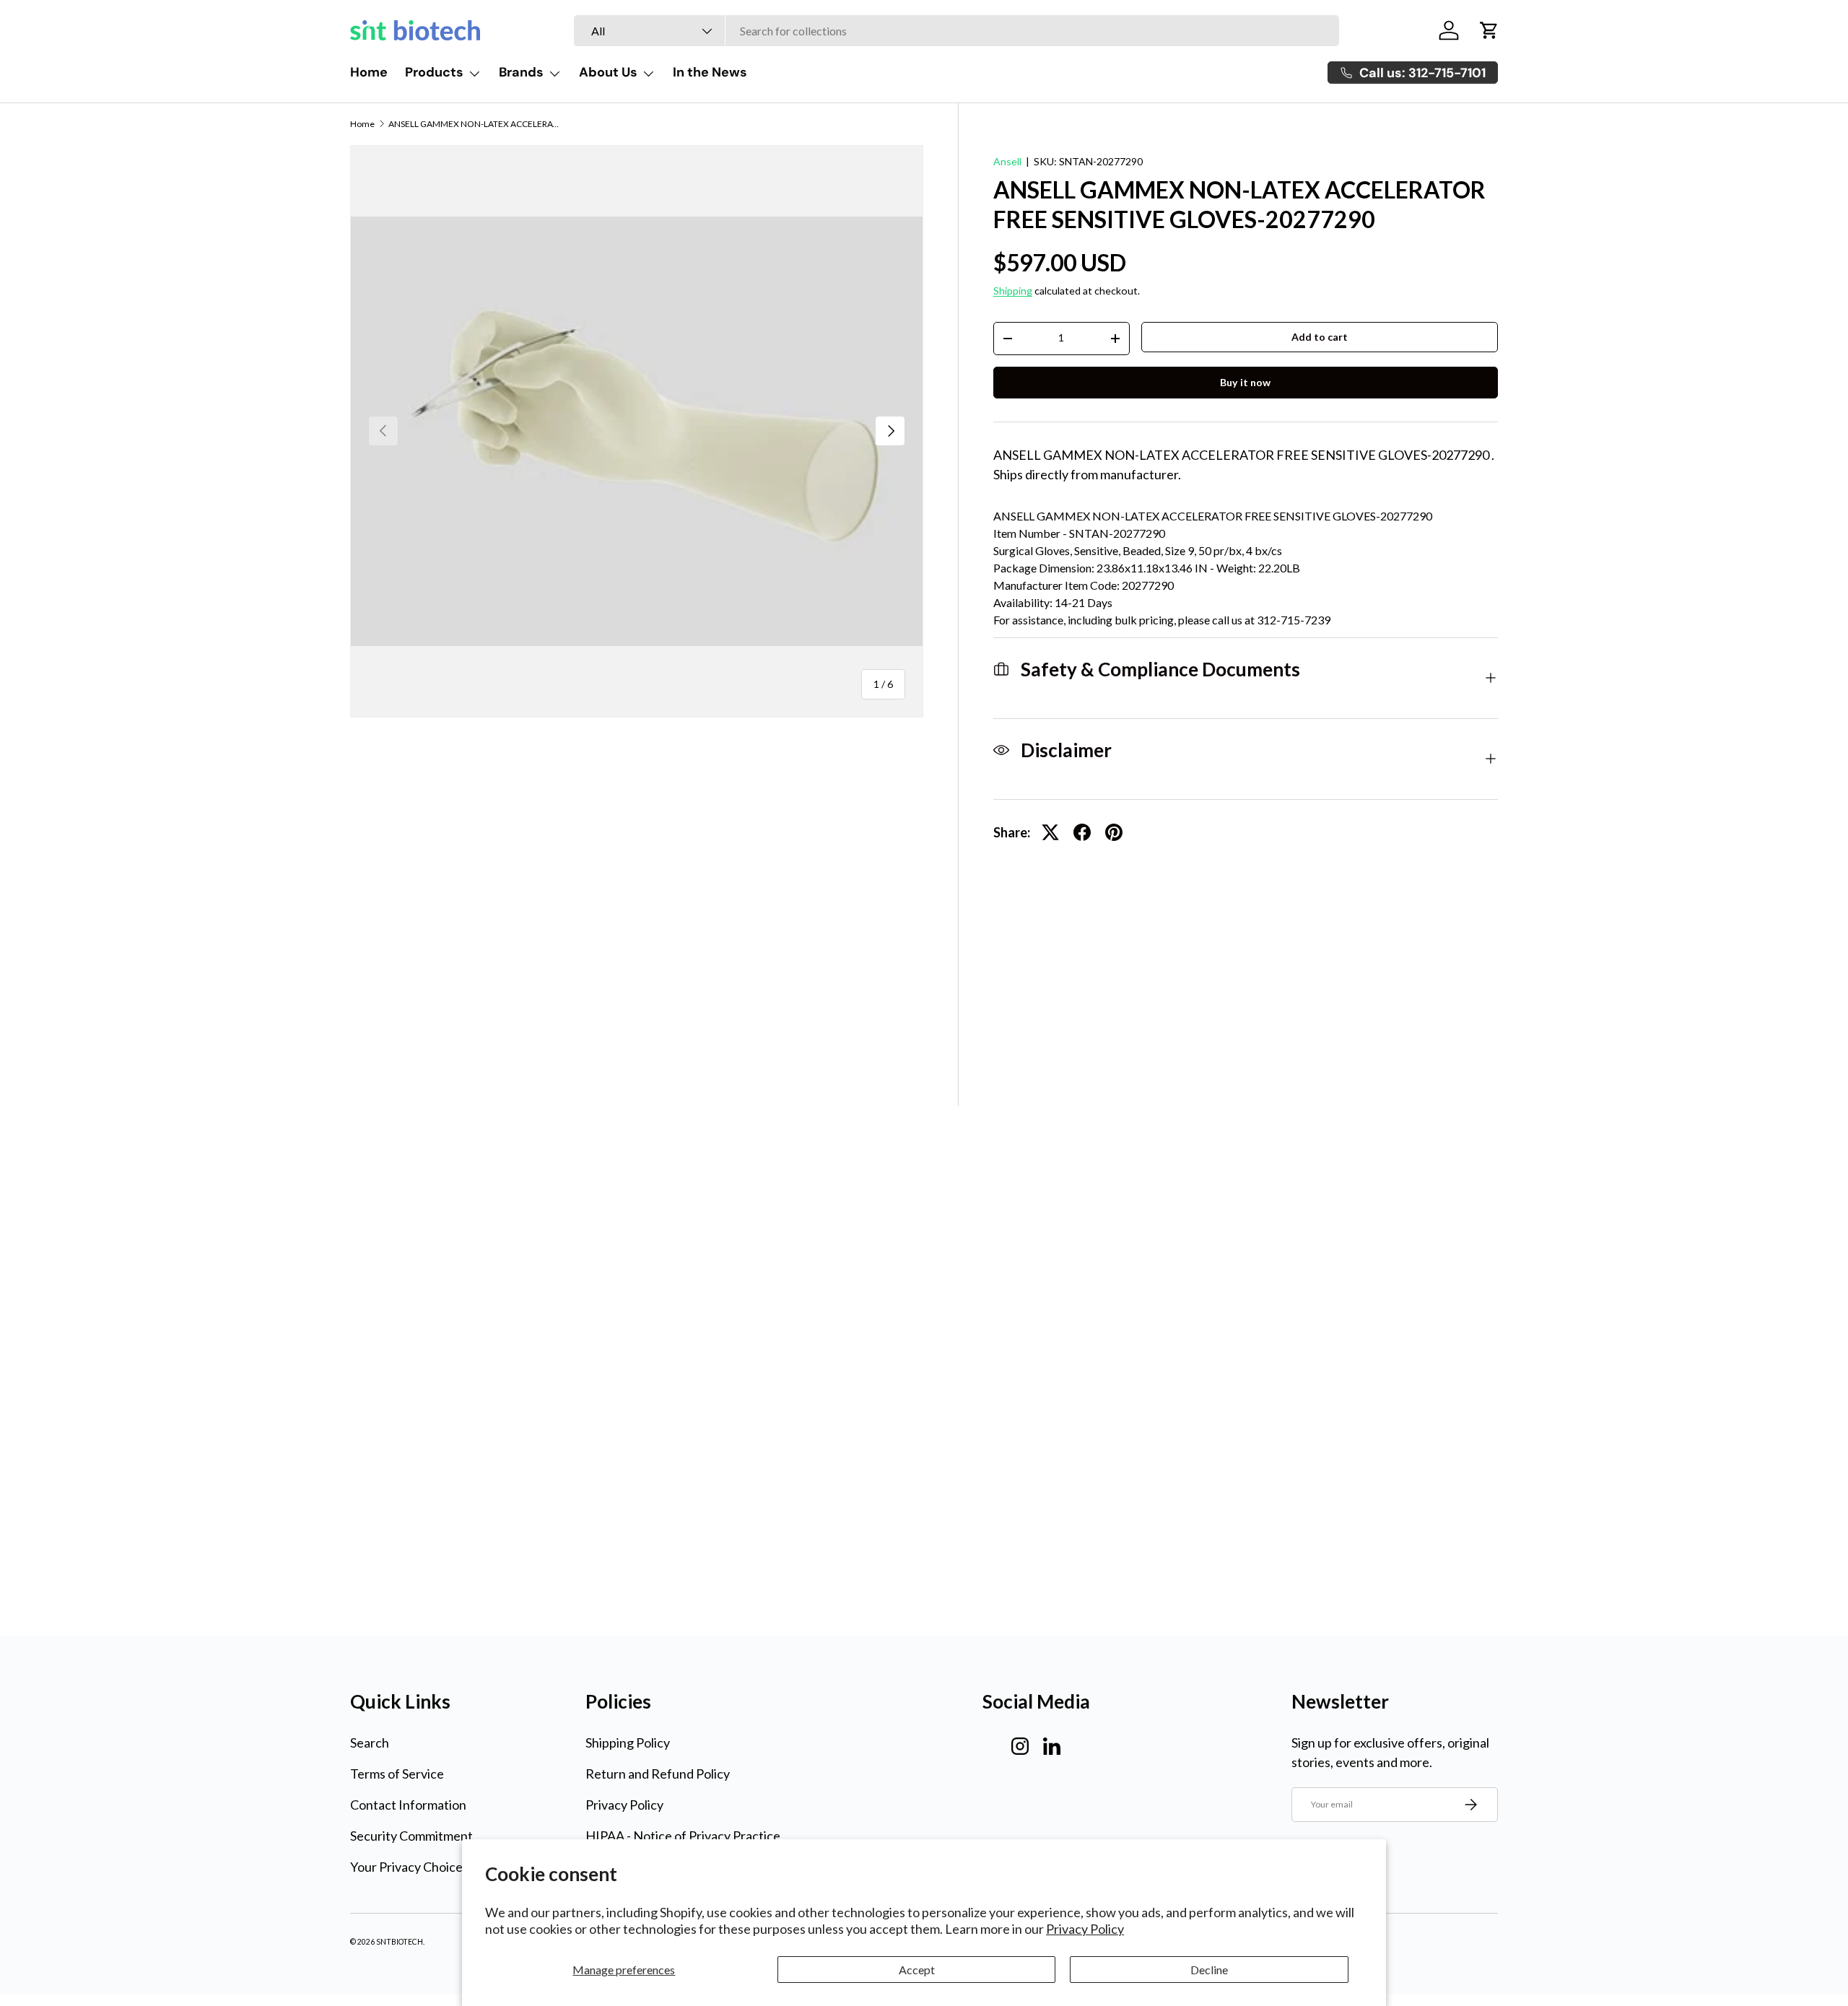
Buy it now (1245, 382)
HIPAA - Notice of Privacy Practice (683, 1836)
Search (370, 1743)
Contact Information (408, 1805)
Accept (917, 1970)
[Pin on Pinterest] (1114, 832)
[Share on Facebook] (1082, 832)
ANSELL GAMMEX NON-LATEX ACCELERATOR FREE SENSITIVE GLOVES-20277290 (475, 124)
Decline (1209, 1970)
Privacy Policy (1085, 1929)
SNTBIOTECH (400, 1942)
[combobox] (956, 31)
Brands (521, 72)
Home (369, 72)
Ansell (1007, 161)
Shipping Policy (628, 1743)
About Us (608, 72)
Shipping (1013, 291)
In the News (710, 72)
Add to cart (1320, 337)
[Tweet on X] (1050, 832)
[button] (1489, 30)
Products (434, 72)
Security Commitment (411, 1836)
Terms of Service (397, 1774)
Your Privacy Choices (409, 1867)
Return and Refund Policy (658, 1774)
